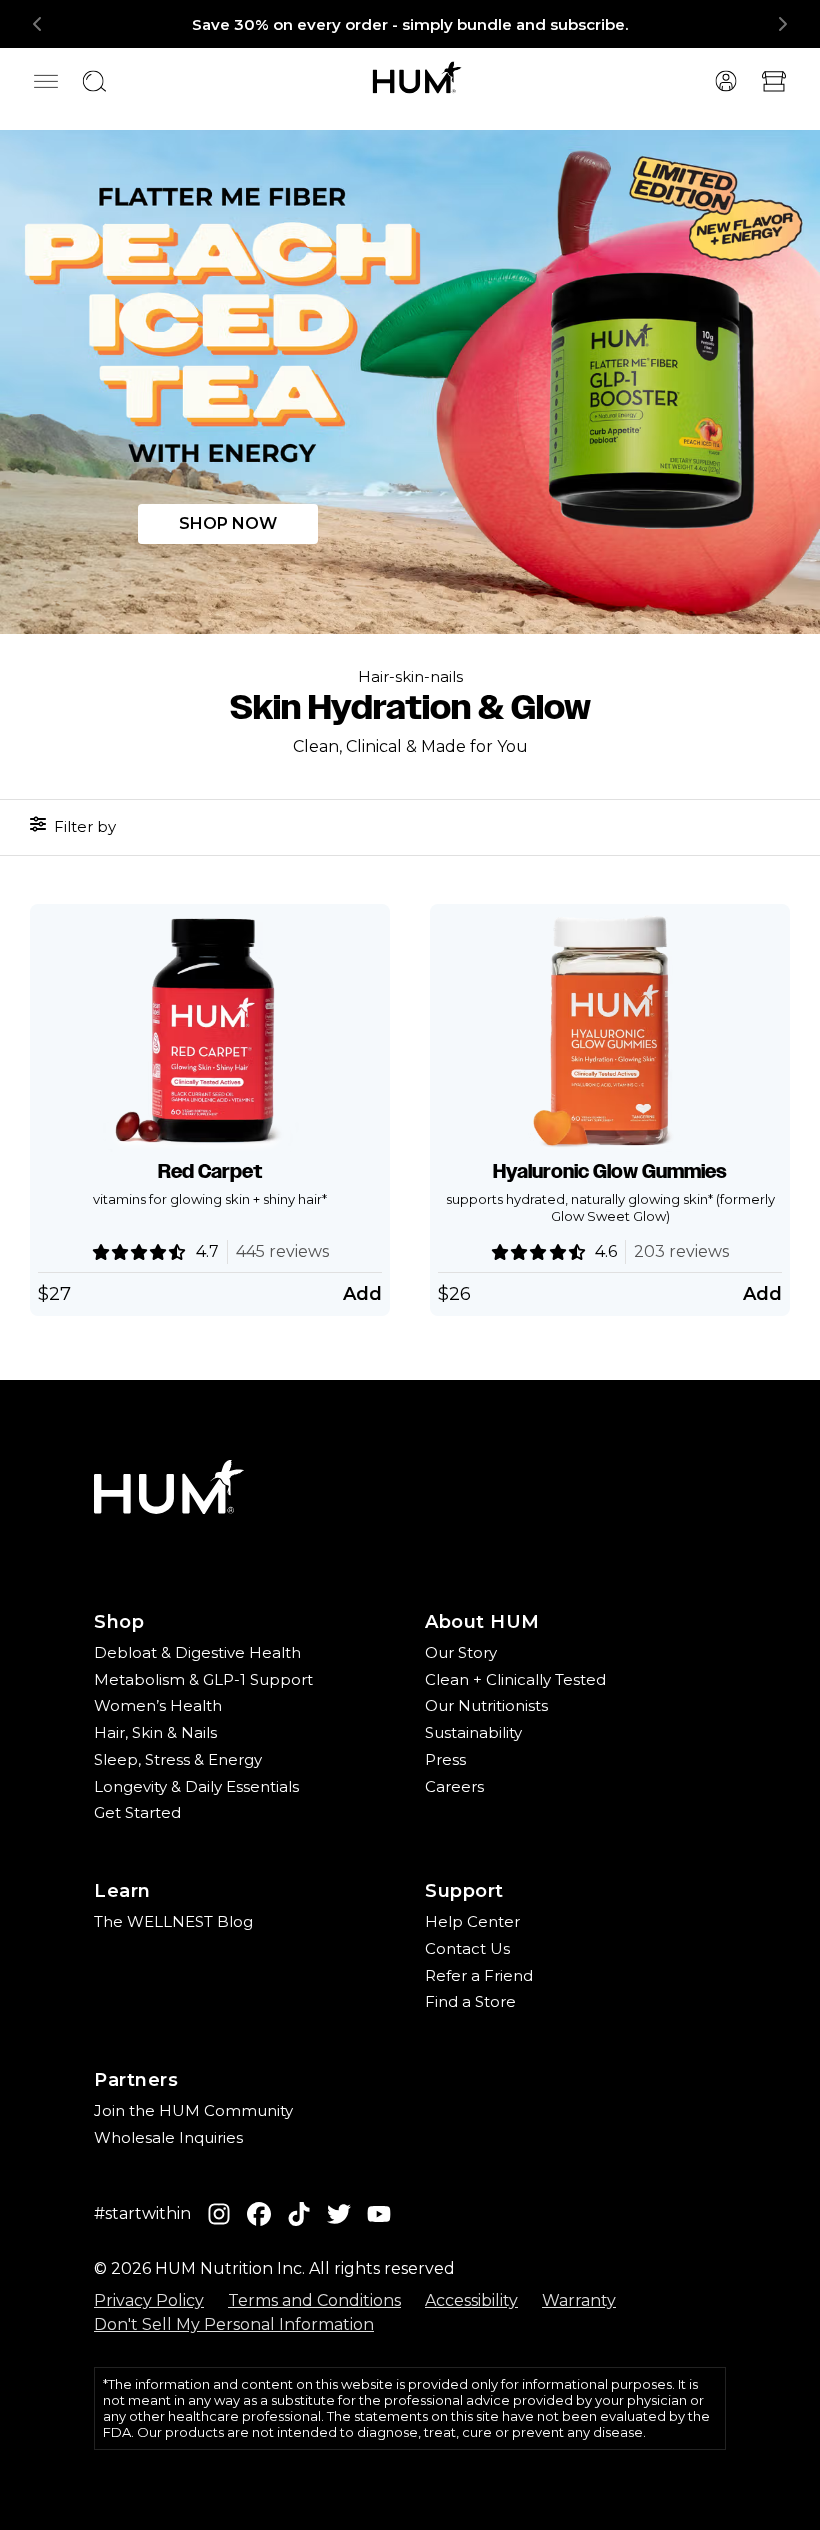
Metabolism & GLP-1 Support (203, 1679)
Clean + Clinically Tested (515, 1679)
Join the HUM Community (193, 2110)
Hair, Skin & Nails (155, 1732)
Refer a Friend (479, 1975)
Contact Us (467, 1948)
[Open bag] (774, 81)
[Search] (94, 81)
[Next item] (782, 24)
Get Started (137, 1812)
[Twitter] (339, 2214)
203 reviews (681, 1251)
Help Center (472, 1921)
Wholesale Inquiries (168, 2137)
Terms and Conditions (314, 2300)
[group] (410, 24)
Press (445, 1759)
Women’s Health (158, 1705)
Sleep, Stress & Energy (178, 1759)
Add (362, 1294)
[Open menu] (46, 81)
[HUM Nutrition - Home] (417, 77)
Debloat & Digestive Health (197, 1652)
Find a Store (470, 2001)
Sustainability (473, 1732)
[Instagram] (219, 2214)
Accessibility (471, 2300)
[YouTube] (379, 2214)
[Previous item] (38, 24)
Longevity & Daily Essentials (196, 1786)
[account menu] (726, 81)
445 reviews (282, 1251)
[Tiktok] (299, 2214)
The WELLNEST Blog (173, 1921)
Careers (454, 1786)
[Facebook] (259, 2214)
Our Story (461, 1652)
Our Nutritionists (486, 1705)
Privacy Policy (149, 2300)
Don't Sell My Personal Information (234, 2324)
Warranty (579, 2300)
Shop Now (228, 523)
